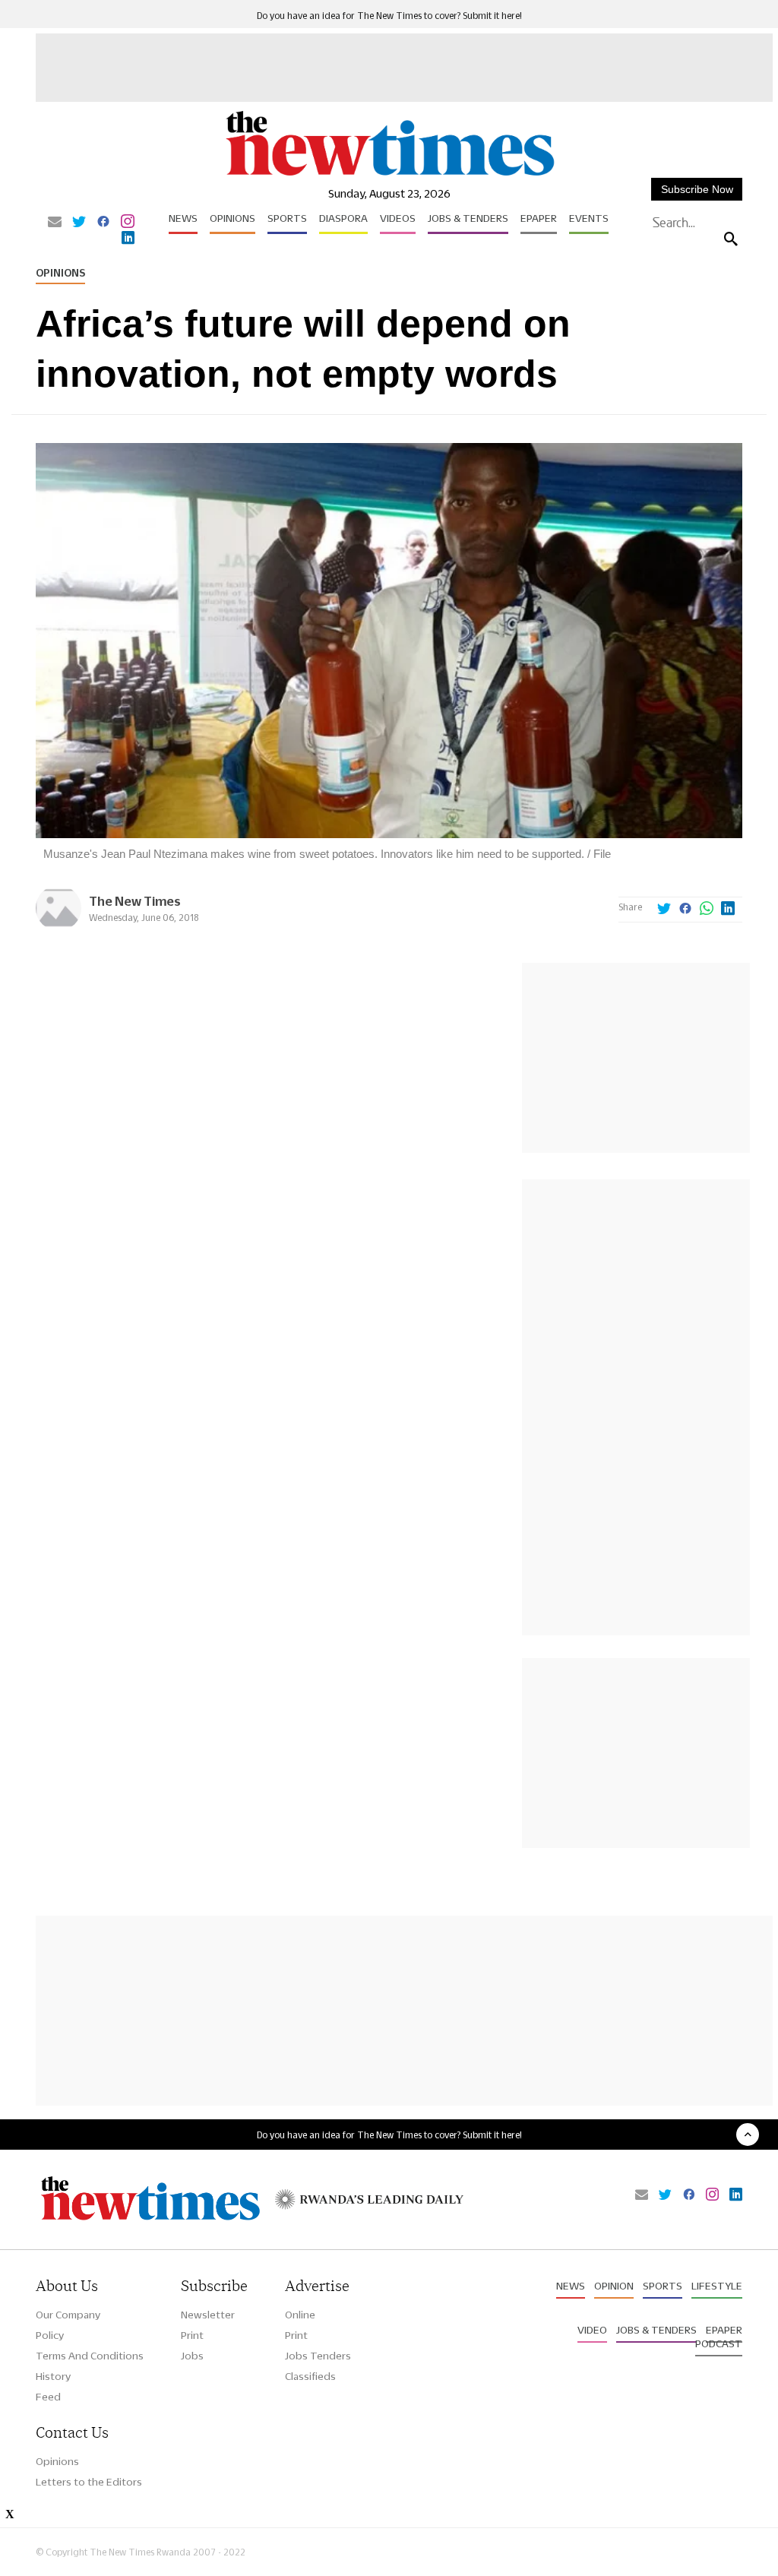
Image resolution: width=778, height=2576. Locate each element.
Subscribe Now (697, 189)
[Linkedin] (128, 239)
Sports (287, 218)
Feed (48, 2397)
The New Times (135, 901)
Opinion (614, 2286)
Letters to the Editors (89, 2482)
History (53, 2376)
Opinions (232, 218)
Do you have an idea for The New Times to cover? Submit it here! (389, 16)
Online (300, 2315)
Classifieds (310, 2376)
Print (192, 2335)
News (183, 218)
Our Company (68, 2315)
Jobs (192, 2356)
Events (589, 218)
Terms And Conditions (90, 2356)
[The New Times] (389, 175)
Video (592, 2330)
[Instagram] (128, 223)
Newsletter (208, 2315)
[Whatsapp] (707, 910)
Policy (50, 2335)
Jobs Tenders (318, 2356)
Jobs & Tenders (468, 218)
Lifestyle (717, 2286)
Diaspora (343, 218)
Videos (398, 218)
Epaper (539, 218)
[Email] (55, 223)
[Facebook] (103, 223)
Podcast (719, 2343)
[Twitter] (79, 223)
